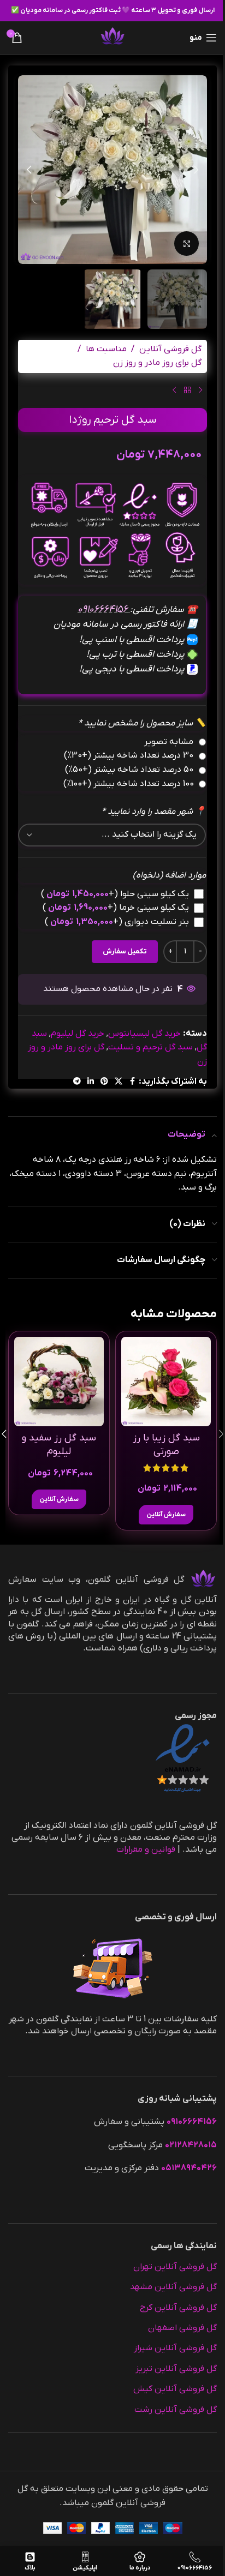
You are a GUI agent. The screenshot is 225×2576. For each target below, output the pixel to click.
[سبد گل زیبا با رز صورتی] (166, 1382)
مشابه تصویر (169, 742)
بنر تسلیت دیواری (117, 922)
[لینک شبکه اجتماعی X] (119, 1082)
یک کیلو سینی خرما (116, 908)
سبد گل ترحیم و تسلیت (150, 1047)
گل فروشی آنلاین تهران (175, 2267)
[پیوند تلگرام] (77, 1082)
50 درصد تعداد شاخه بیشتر (129, 770)
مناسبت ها (106, 349)
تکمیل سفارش (125, 951)
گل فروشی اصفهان (182, 2328)
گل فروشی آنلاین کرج (178, 2308)
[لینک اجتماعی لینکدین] (91, 1082)
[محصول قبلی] (200, 391)
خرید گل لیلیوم (78, 1034)
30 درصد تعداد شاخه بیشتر (129, 755)
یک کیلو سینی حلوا (115, 894)
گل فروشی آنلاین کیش (175, 2389)
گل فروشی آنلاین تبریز (176, 2369)
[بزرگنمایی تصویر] (186, 244)
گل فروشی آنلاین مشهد (173, 2287)
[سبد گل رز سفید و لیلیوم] (59, 1382)
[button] (196, 170)
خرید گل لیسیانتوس (144, 1034)
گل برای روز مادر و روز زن (157, 363)
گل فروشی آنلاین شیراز (175, 2348)
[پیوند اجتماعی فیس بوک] (132, 1082)
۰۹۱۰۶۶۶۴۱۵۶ (104, 610)
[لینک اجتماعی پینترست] (104, 1082)
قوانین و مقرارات (146, 1850)
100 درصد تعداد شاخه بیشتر (129, 784)
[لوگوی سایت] (112, 37)
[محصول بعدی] (174, 391)
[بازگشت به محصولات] (187, 391)
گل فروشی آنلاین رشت (176, 2410)
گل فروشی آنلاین (170, 349)
